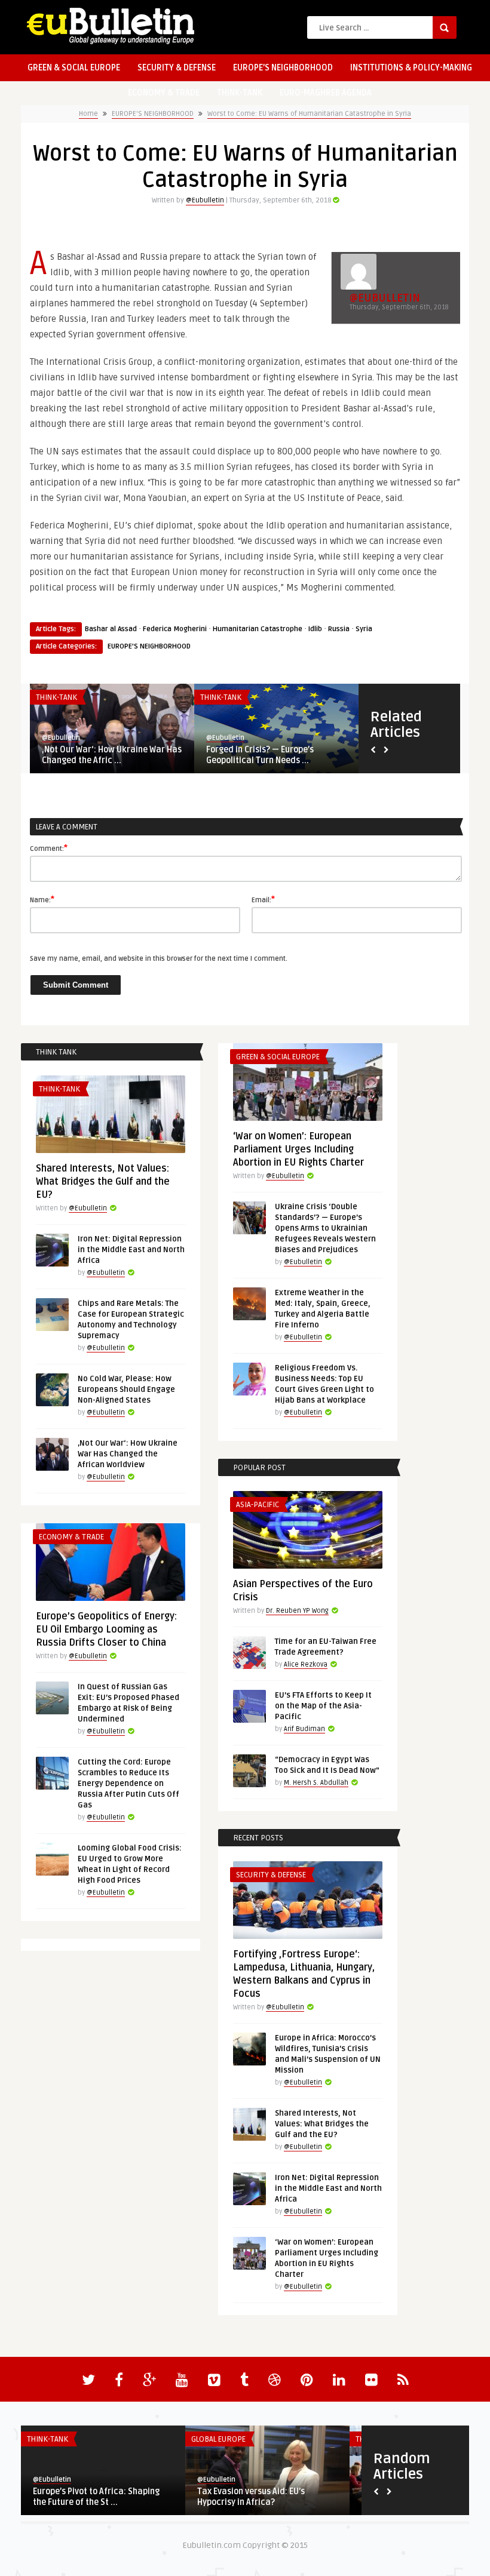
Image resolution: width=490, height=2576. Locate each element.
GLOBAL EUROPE (218, 2439)
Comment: (49, 848)
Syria (364, 629)
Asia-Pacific (258, 1505)
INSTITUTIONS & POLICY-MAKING (411, 68)
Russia (339, 629)
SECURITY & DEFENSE (177, 68)
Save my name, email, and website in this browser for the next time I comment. (159, 959)
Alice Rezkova (306, 1664)
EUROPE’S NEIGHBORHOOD (283, 68)
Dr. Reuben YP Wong (297, 1611)
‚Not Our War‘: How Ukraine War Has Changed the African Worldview (128, 1454)
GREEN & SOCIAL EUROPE (74, 68)
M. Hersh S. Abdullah (316, 1783)
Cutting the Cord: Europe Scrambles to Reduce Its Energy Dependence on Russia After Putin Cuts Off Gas (128, 1784)
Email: (263, 899)
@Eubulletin (205, 200)
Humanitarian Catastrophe (258, 629)
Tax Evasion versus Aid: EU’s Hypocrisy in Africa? (251, 2497)
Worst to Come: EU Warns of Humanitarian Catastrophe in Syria (309, 114)
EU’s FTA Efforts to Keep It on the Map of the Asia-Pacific (323, 1706)
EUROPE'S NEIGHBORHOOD (153, 114)
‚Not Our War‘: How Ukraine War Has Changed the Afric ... (112, 755)
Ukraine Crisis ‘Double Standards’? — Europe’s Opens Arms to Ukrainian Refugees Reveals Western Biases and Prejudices (325, 1228)
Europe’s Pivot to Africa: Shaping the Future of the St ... (96, 2497)
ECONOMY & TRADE (164, 93)
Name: (42, 899)
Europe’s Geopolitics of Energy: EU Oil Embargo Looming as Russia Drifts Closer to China (106, 1630)
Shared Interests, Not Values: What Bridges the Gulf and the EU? (103, 1182)
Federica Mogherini (175, 629)
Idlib (315, 629)
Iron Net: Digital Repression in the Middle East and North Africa (131, 1250)
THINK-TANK (240, 93)
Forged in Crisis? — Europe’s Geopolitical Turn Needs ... (260, 755)
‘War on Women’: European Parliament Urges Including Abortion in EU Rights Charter (298, 1149)
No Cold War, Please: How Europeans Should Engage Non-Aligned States (126, 1390)
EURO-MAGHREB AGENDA (326, 93)
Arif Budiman (304, 1729)
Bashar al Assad (111, 629)
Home (88, 114)
